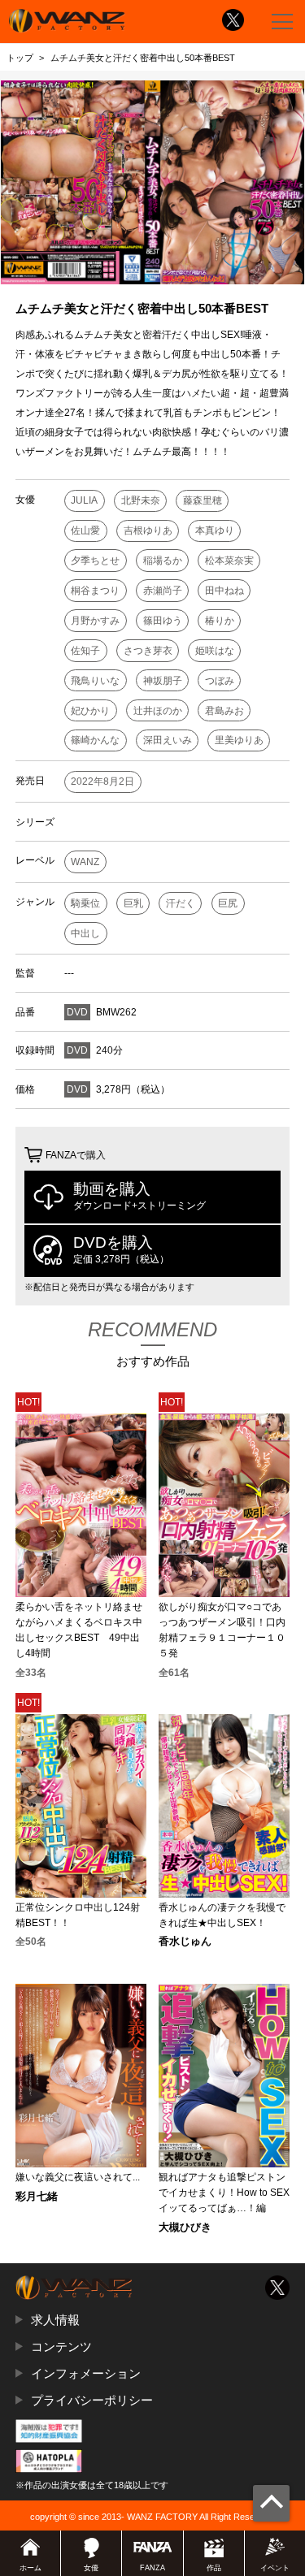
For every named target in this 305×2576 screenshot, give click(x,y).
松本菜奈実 (229, 561)
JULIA (84, 500)
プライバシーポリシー (92, 2400)
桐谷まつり (95, 591)
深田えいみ (168, 740)
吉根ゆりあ (148, 530)
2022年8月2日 (102, 781)
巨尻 (228, 903)
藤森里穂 (203, 500)
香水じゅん (185, 1942)
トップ (20, 58)
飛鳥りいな (95, 681)
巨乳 (133, 903)
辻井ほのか (158, 711)
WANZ (85, 862)
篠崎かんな (95, 740)
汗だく (181, 903)
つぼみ (220, 681)
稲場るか (163, 561)
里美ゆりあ (239, 740)
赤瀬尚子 (163, 591)
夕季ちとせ (95, 561)
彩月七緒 (37, 2197)
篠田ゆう (163, 621)
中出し (85, 933)
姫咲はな (215, 651)
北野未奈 (141, 500)
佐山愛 (85, 530)
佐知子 (85, 651)
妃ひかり (90, 711)
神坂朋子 (163, 681)
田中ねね (224, 591)
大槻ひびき (185, 2228)
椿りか (220, 621)
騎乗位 (85, 903)
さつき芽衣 (148, 651)
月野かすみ (95, 621)
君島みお (224, 711)
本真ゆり (215, 530)
